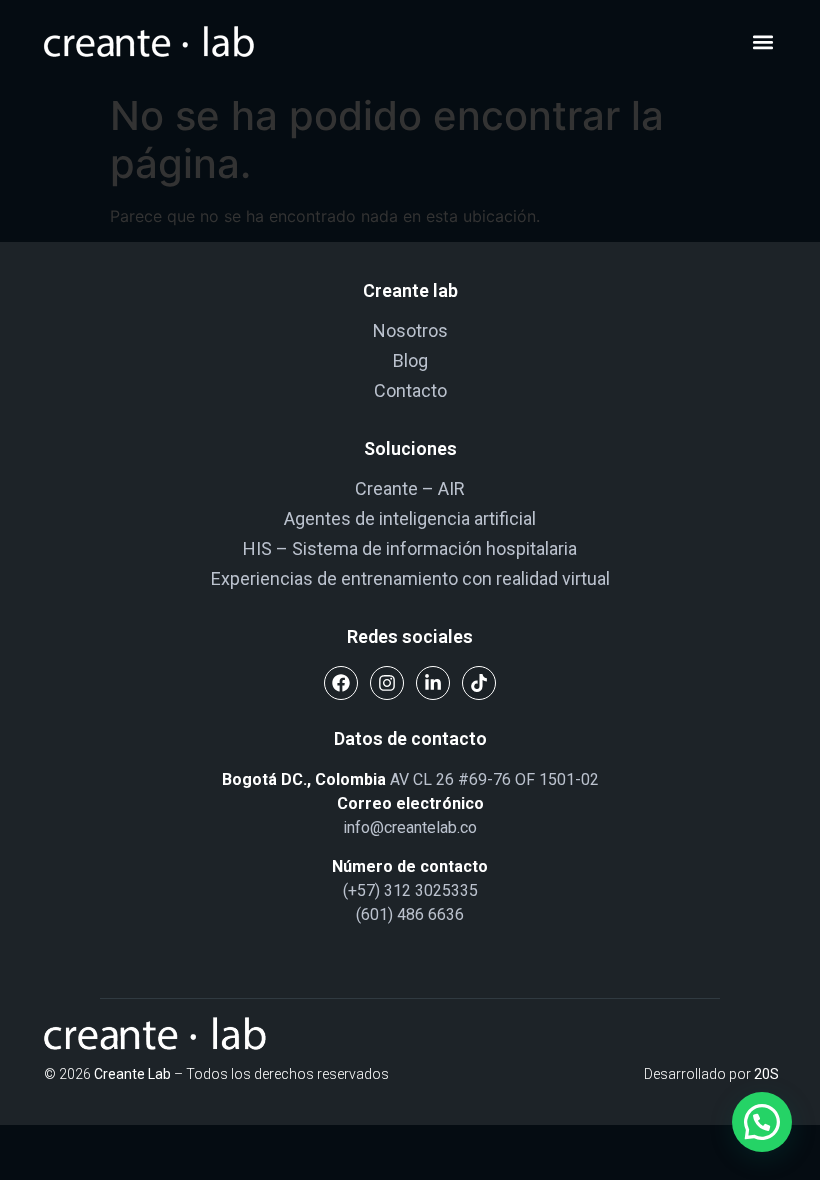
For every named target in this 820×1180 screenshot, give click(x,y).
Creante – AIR (410, 488)
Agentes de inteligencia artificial (410, 518)
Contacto (410, 390)
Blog (410, 360)
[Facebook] (341, 683)
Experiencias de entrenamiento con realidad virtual (410, 578)
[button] (762, 42)
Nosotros (410, 330)
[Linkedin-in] (433, 683)
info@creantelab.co (410, 827)
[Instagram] (387, 683)
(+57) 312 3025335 (410, 890)
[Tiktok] (479, 683)
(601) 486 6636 (410, 914)
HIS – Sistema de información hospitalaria (410, 548)
